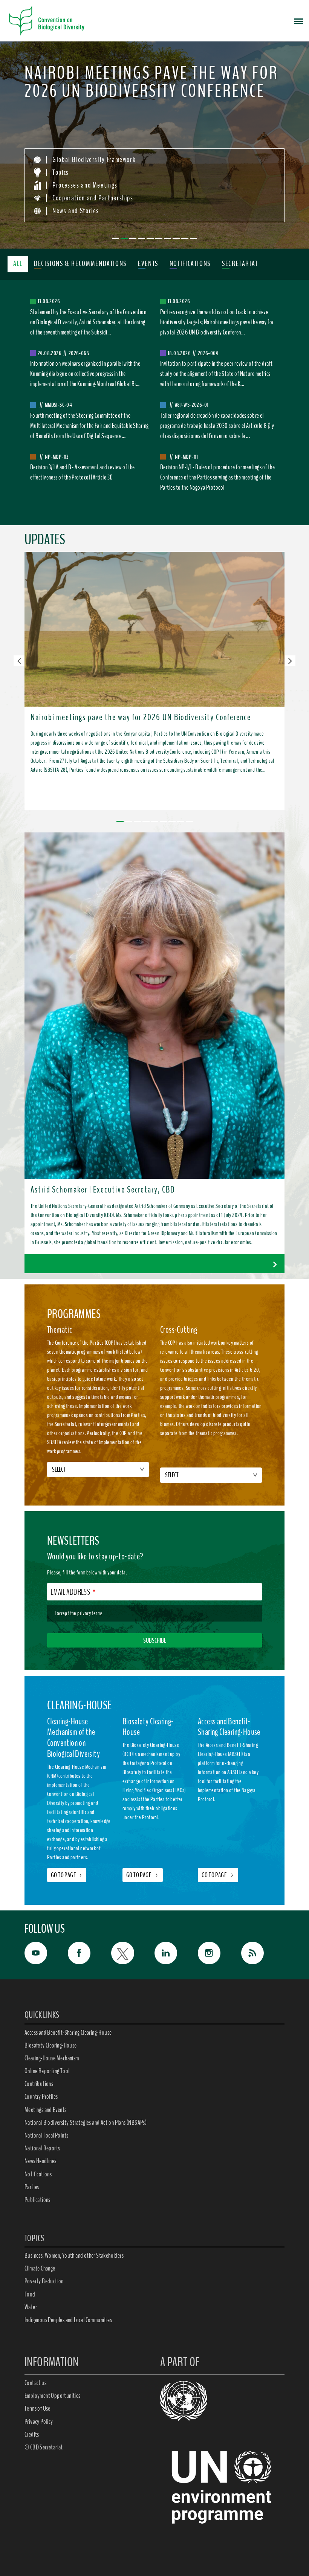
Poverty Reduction (44, 2281)
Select (59, 1469)
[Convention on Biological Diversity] (47, 21)
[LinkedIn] (176, 1953)
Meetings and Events (46, 2110)
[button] (19, 661)
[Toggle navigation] (298, 21)
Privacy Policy (39, 2422)
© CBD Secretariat (44, 2447)
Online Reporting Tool (47, 2071)
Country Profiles (41, 2097)
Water (31, 2307)
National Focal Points (46, 2135)
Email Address (70, 1592)
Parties (32, 2187)
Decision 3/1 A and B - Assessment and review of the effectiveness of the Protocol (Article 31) (83, 472)
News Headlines (41, 2161)
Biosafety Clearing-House (51, 2045)
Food (30, 2294)
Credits (32, 2434)
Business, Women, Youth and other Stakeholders (74, 2255)
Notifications (38, 2174)
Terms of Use (37, 2408)
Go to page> (67, 1875)
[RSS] (263, 1955)
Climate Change (40, 2268)
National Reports (42, 2148)
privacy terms (90, 1613)
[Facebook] (89, 1953)
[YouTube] (46, 1953)
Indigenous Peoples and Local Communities (68, 2320)
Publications (37, 2200)
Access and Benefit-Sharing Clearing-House (68, 2032)
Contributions (39, 2084)
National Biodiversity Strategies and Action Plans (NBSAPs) (86, 2122)
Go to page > (143, 1875)
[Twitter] (133, 1953)
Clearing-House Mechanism (52, 2058)
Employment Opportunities (53, 2396)
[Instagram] (220, 1953)
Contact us (35, 2383)
